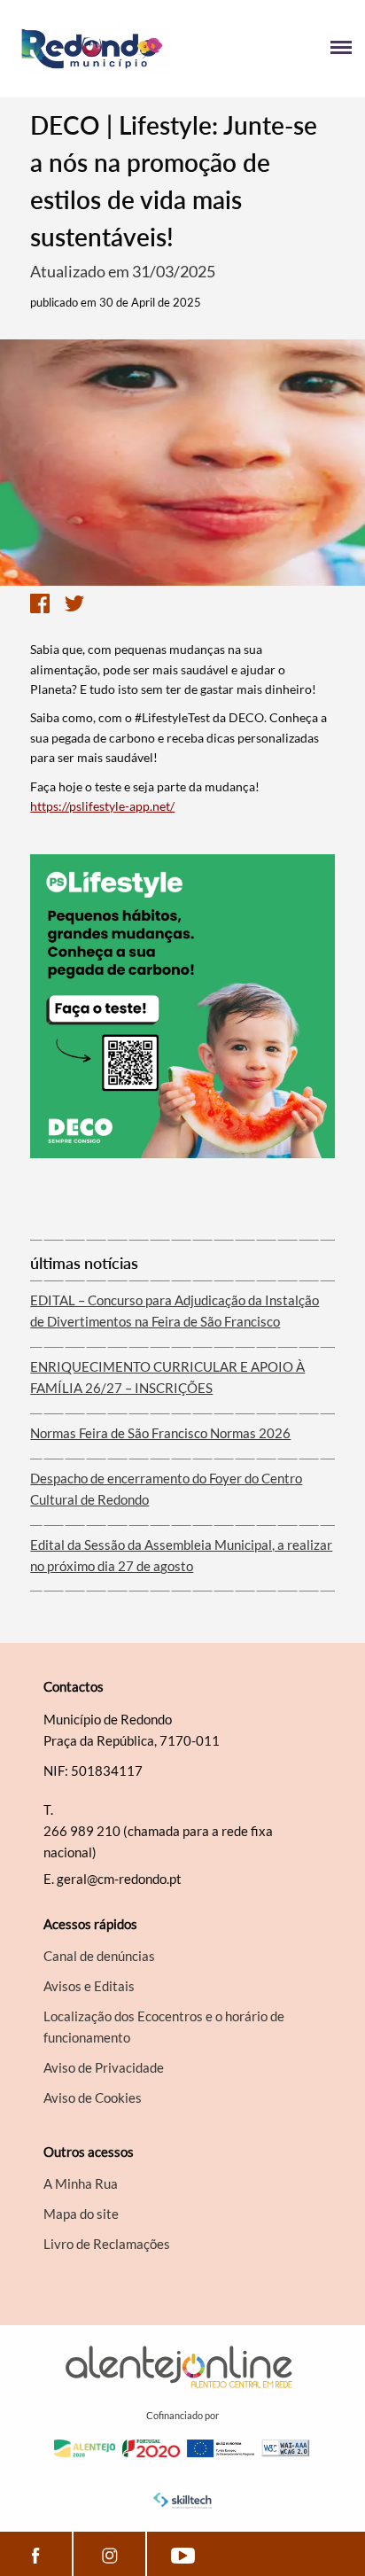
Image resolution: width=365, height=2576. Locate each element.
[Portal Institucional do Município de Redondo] (98, 49)
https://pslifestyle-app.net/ (102, 806)
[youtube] (183, 2554)
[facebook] (36, 2554)
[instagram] (109, 2554)
